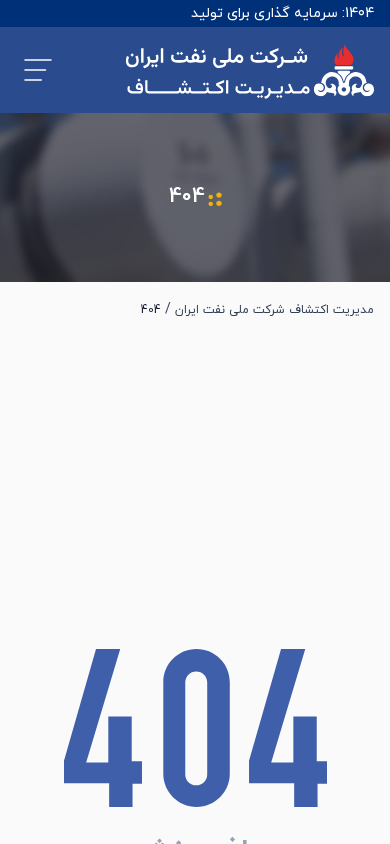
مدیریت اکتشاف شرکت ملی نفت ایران (274, 310)
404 (151, 310)
